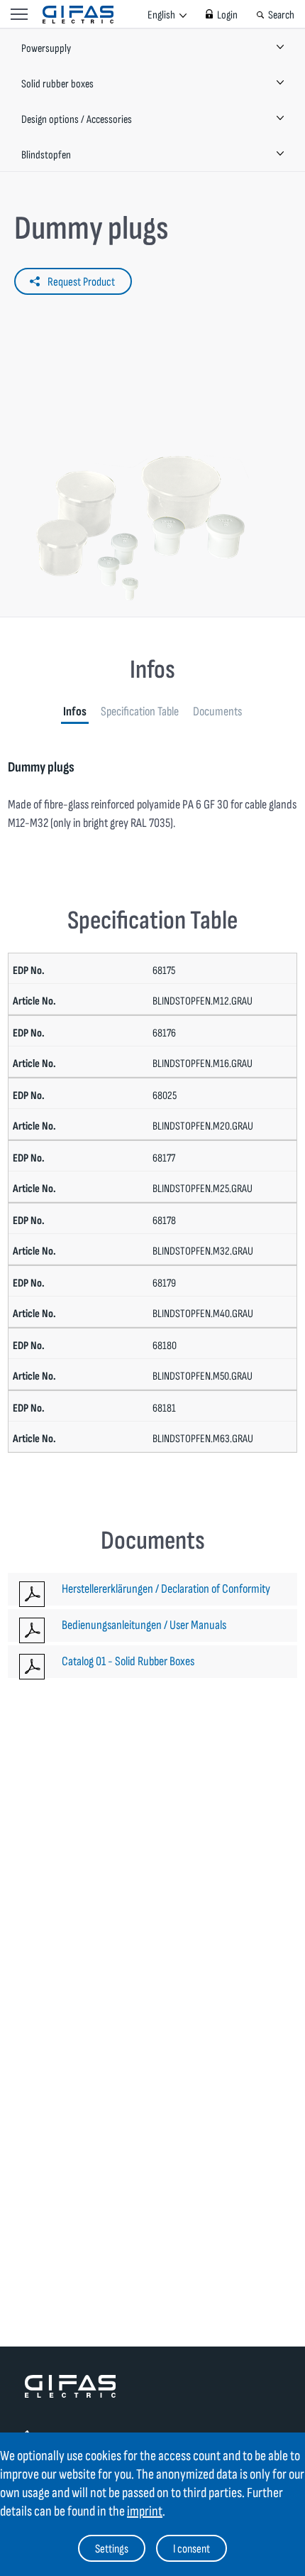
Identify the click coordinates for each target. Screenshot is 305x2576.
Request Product (81, 282)
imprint (145, 2511)
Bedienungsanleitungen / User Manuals (144, 1625)
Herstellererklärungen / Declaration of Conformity (166, 1589)
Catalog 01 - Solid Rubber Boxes (128, 1661)
